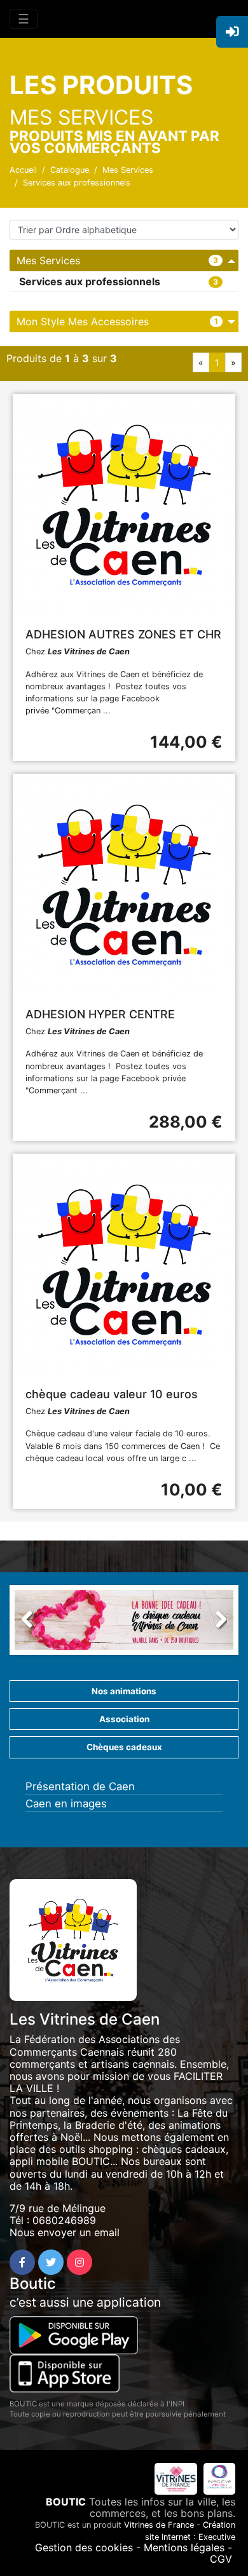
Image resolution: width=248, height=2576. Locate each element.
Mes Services (128, 170)
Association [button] (124, 1719)
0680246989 (64, 2220)
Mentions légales (184, 2547)
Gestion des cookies (84, 2547)
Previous (34, 1623)
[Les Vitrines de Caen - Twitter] (51, 2262)
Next (214, 1623)
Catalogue (70, 170)
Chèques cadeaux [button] (124, 1747)
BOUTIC (66, 2502)
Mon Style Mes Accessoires (83, 321)
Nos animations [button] (124, 1691)
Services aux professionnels (77, 183)
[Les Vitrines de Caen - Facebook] (22, 2262)
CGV (221, 2559)
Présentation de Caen (80, 1786)
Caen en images (66, 1804)
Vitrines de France (159, 2525)
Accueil (23, 170)
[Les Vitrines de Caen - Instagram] (79, 2262)
